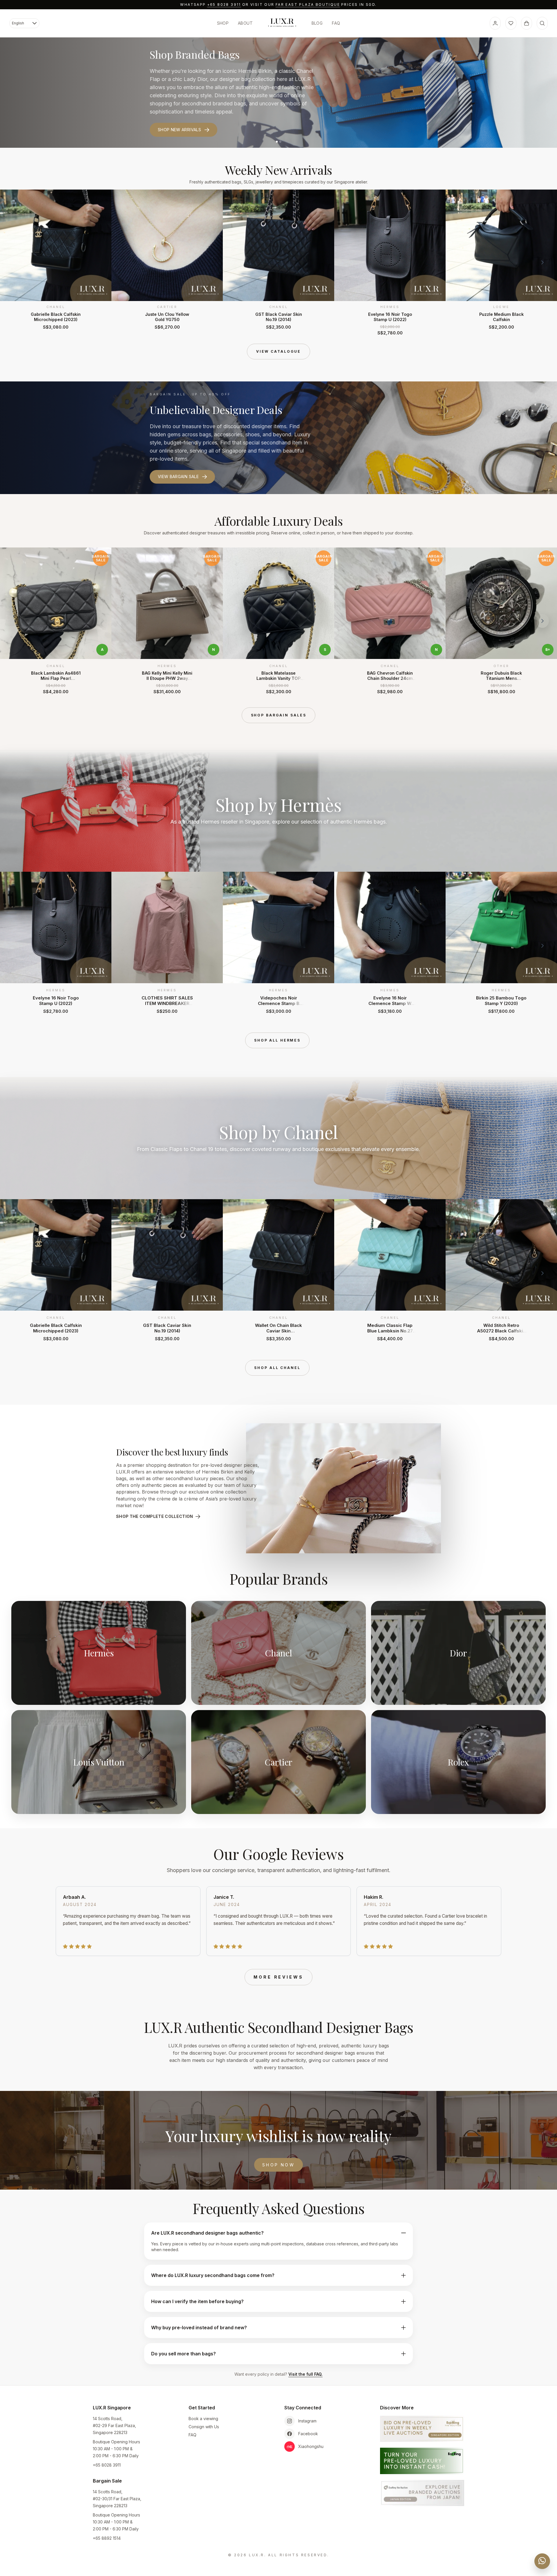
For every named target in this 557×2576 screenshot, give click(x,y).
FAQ (336, 23)
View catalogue (278, 351)
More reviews (278, 1977)
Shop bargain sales (279, 715)
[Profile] (495, 23)
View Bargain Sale (178, 477)
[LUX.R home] (282, 23)
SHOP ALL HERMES (277, 1040)
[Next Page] (542, 262)
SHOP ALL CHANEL (277, 1368)
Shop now (278, 2165)
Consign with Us (204, 2427)
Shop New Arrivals (179, 130)
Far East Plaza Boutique (308, 4)
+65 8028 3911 (224, 4)
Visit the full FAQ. (305, 2374)
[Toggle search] (542, 23)
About (245, 23)
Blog (317, 23)
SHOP (223, 23)
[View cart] (527, 23)
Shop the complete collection (155, 1516)
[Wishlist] (511, 23)
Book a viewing (203, 2419)
